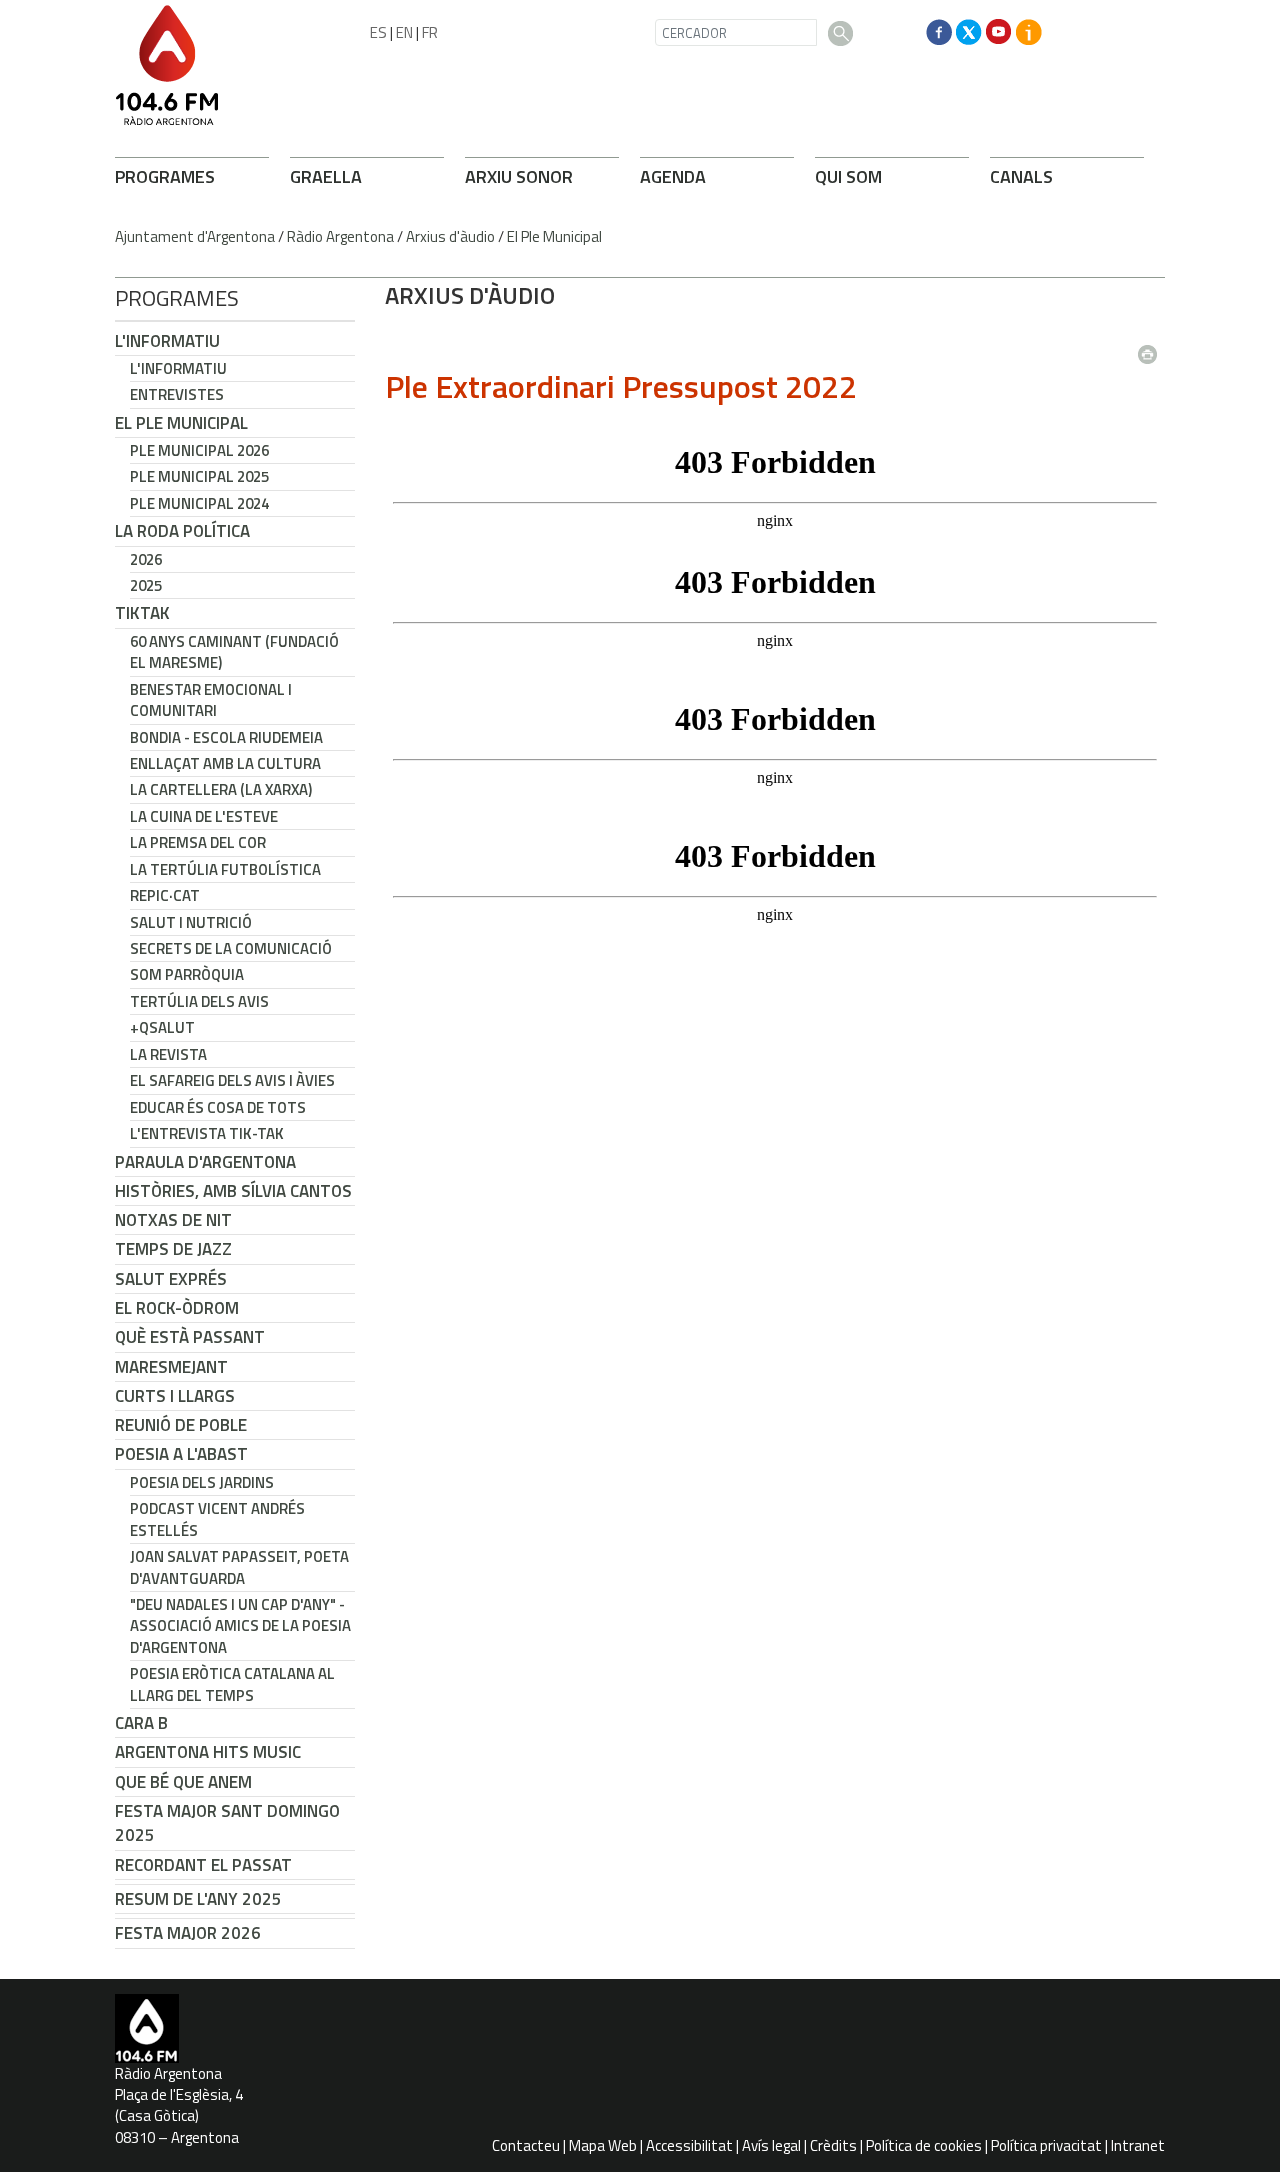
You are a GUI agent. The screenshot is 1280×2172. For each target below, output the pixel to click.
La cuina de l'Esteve (204, 816)
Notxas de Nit (173, 1220)
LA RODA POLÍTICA (182, 531)
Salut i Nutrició (191, 922)
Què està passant (190, 1337)
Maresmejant (171, 1367)
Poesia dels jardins (202, 1482)
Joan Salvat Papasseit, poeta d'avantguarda (239, 1567)
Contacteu (526, 2145)
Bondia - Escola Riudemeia (226, 737)
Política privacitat (1046, 2145)
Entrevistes (177, 394)
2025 (146, 585)
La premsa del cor (198, 842)
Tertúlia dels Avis (199, 1001)
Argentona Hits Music (208, 1752)
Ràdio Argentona (340, 236)
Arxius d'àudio (450, 236)
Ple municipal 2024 (199, 503)
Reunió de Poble (181, 1425)
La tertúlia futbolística (225, 869)
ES (378, 32)
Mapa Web (603, 2145)
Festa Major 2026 (188, 1933)
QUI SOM (848, 176)
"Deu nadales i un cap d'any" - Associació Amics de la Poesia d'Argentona (240, 1626)
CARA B (141, 1723)
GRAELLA (326, 176)
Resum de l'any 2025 (198, 1899)
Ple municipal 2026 (199, 450)
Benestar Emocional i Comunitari (211, 700)
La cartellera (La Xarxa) (221, 789)
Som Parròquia (187, 974)
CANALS (1021, 176)
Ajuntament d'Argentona (195, 236)
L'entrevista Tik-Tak (207, 1133)
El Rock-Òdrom (177, 1308)
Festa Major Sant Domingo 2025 (227, 1823)
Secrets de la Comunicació (231, 948)
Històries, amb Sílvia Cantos (233, 1191)
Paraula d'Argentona (205, 1162)
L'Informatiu (167, 341)
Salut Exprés (171, 1279)
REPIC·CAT (165, 895)
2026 (146, 559)
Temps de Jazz (173, 1249)
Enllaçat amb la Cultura (225, 763)
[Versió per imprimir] (1152, 348)
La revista (168, 1054)
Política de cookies (924, 2145)
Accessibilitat (689, 2145)
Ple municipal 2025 (199, 476)
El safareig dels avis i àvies (232, 1080)
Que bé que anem (183, 1782)
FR (430, 32)
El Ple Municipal (554, 236)
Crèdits (833, 2145)
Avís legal (771, 2145)
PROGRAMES (165, 176)
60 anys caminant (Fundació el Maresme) (234, 652)
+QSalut (162, 1027)
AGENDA (673, 176)
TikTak (142, 613)
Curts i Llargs (175, 1396)
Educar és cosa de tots (218, 1107)
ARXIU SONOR (519, 176)
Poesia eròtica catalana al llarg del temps (232, 1684)
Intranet (1138, 2145)
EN (404, 32)
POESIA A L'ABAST (181, 1454)
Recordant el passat (203, 1865)
